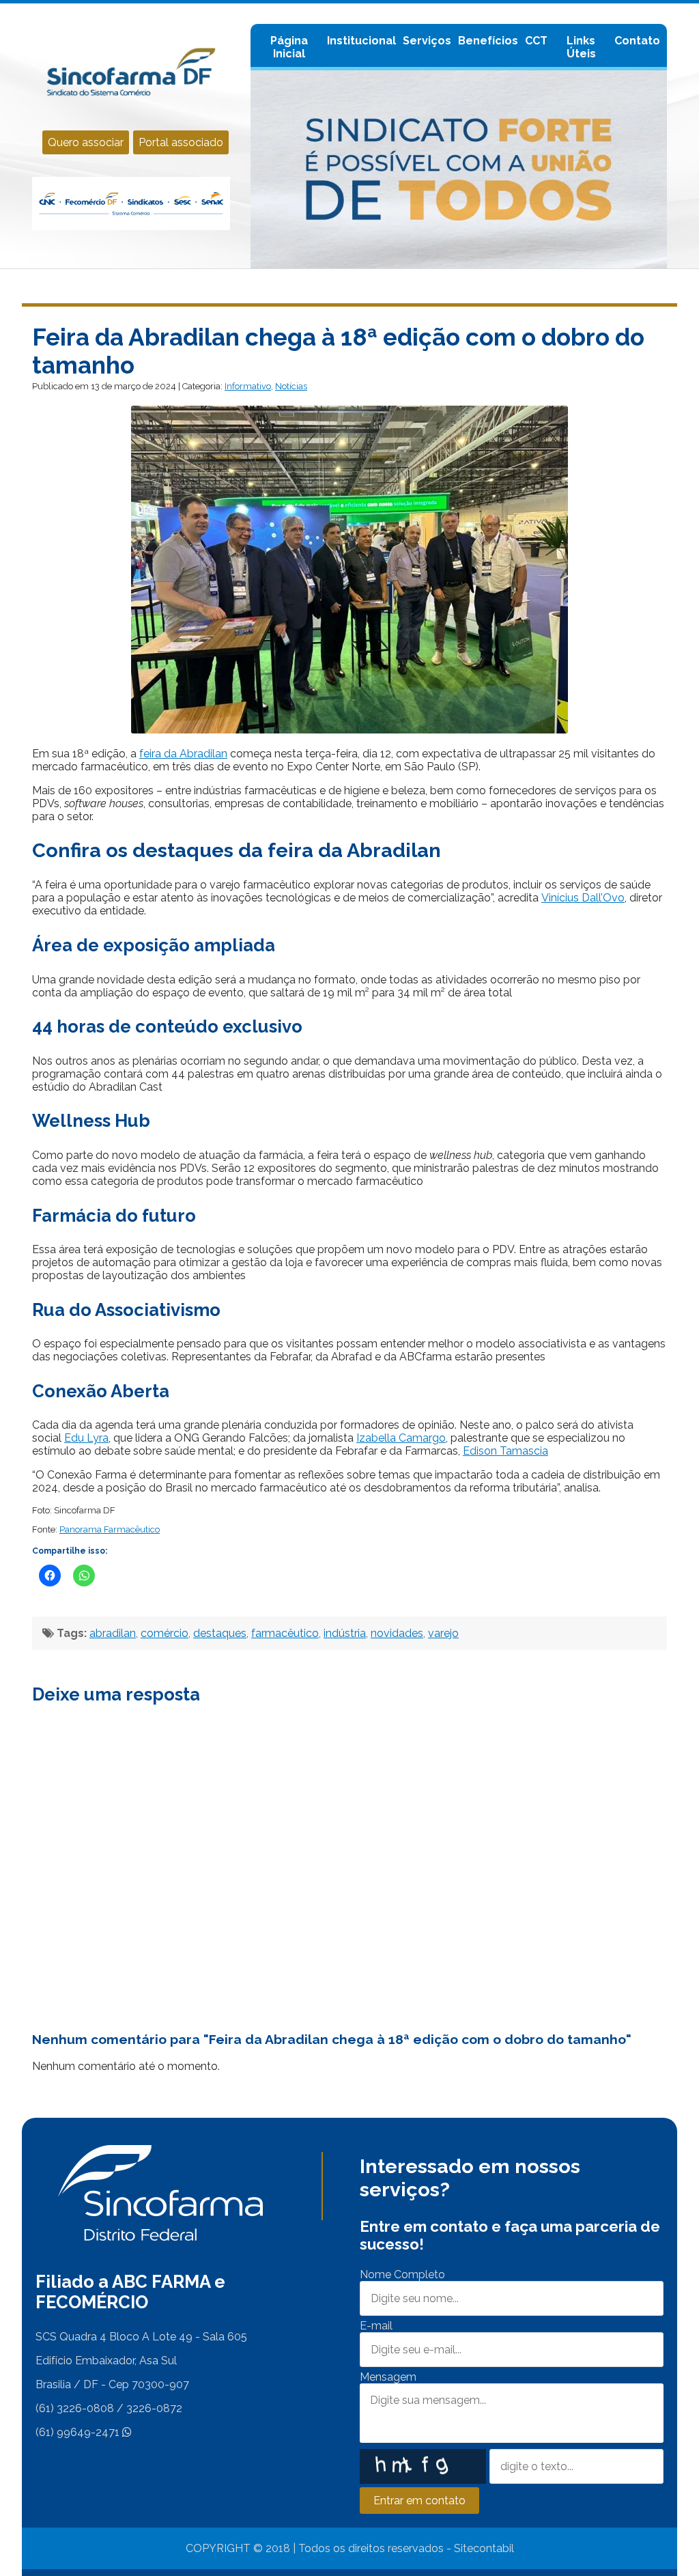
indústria (345, 1633)
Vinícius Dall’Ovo (583, 898)
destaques (220, 1633)
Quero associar (86, 142)
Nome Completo (402, 2274)
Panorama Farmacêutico (110, 1529)
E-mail (376, 2326)
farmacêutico (285, 1633)
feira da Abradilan (183, 754)
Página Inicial (289, 47)
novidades (397, 1633)
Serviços (427, 41)
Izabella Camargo (401, 1438)
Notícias (291, 386)
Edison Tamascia (505, 1451)
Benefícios (488, 41)
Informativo (248, 386)
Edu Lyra (86, 1438)
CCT (536, 41)
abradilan (113, 1633)
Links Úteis (581, 47)
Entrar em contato (419, 2501)
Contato (637, 41)
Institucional (361, 41)
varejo (443, 1633)
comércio (165, 1633)
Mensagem (388, 2377)
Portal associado (181, 142)
